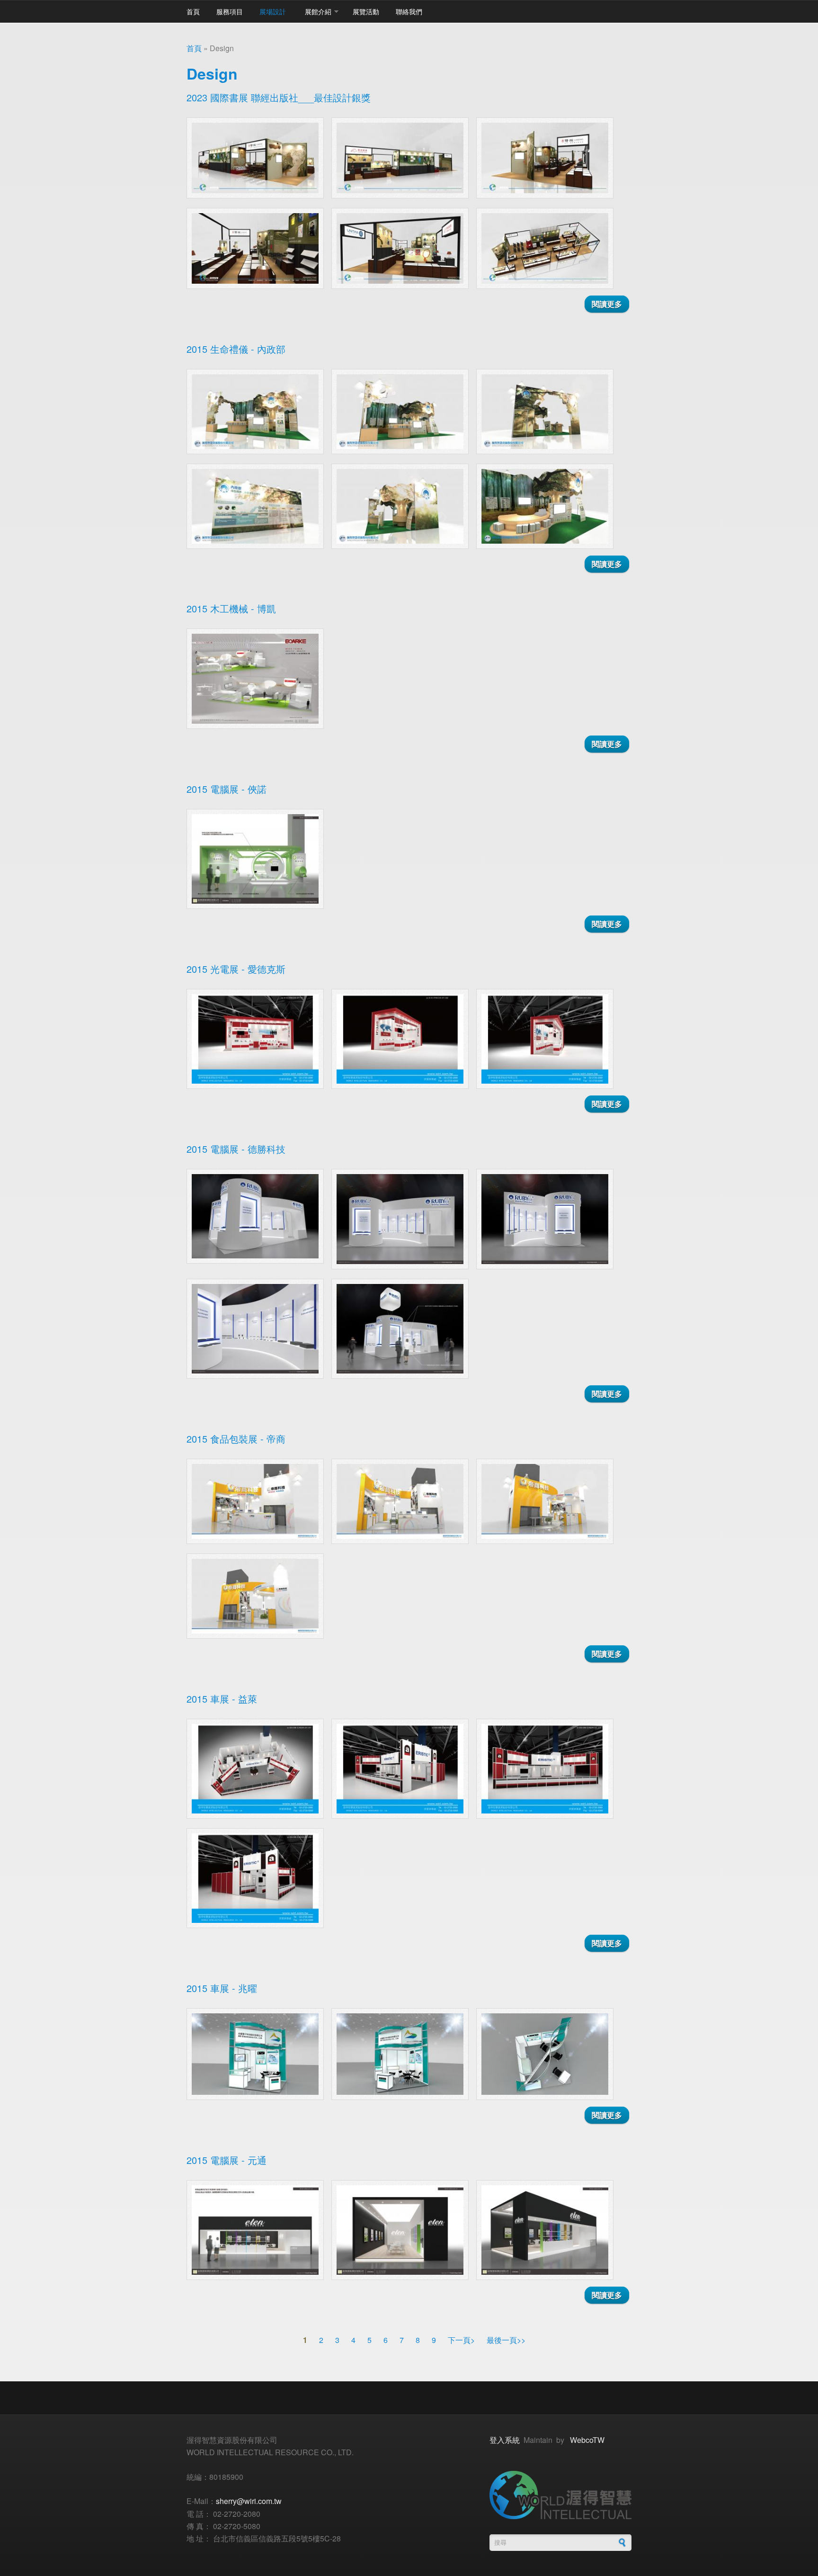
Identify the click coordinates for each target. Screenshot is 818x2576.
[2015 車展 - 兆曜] (255, 2054)
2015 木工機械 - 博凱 (231, 608)
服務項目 (230, 11)
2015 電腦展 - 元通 (227, 2160)
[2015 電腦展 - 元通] (255, 2230)
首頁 (193, 11)
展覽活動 (366, 11)
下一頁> (461, 2340)
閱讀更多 (610, 304)
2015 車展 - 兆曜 (222, 1988)
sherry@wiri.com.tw (249, 2501)
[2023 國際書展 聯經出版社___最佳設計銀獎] (255, 158)
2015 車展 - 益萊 (222, 1699)
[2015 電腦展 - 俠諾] (255, 859)
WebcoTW (587, 2440)
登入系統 (505, 2440)
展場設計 (273, 11)
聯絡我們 (409, 11)
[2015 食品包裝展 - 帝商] (255, 1501)
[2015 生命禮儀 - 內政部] (255, 412)
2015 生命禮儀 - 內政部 (236, 349)
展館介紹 (318, 11)
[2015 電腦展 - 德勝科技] (255, 1216)
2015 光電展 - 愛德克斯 (236, 969)
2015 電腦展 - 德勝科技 (236, 1149)
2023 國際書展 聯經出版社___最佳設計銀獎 (279, 97)
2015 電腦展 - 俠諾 (227, 789)
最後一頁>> (506, 2340)
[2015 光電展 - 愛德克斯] (255, 1039)
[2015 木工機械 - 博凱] (255, 678)
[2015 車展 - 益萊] (255, 1769)
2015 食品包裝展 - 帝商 (236, 1439)
